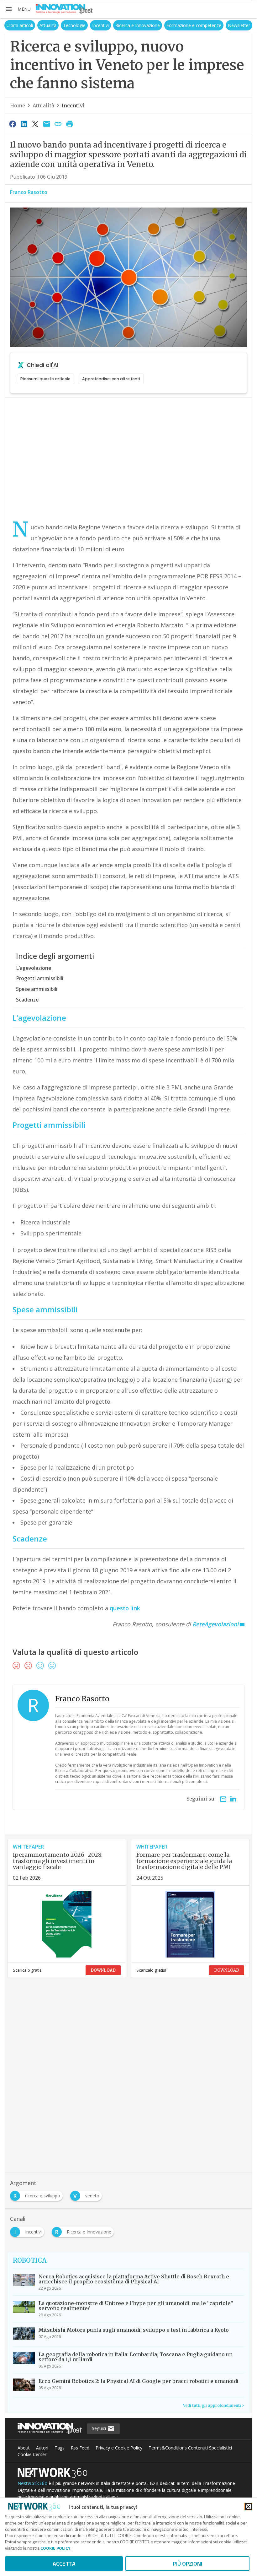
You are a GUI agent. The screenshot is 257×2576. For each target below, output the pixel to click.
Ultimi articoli (20, 25)
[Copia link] (58, 124)
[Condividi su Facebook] (13, 124)
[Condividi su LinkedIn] (24, 124)
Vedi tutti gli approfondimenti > (214, 2405)
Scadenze (27, 1000)
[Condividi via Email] (47, 124)
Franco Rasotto (29, 192)
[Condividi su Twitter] (35, 124)
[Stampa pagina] (70, 124)
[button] (18, 9)
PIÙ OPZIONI (188, 2564)
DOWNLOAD (103, 1970)
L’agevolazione (34, 968)
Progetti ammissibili (40, 978)
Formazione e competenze (194, 25)
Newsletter (239, 25)
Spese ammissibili (37, 989)
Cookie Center (32, 2454)
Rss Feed (80, 2448)
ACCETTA (64, 2564)
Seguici (100, 2428)
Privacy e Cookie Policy (119, 2448)
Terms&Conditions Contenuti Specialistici (190, 2448)
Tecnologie (74, 25)
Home (18, 105)
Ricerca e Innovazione (138, 25)
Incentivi (100, 25)
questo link (125, 1608)
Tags (60, 2448)
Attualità (48, 25)
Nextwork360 (32, 2483)
